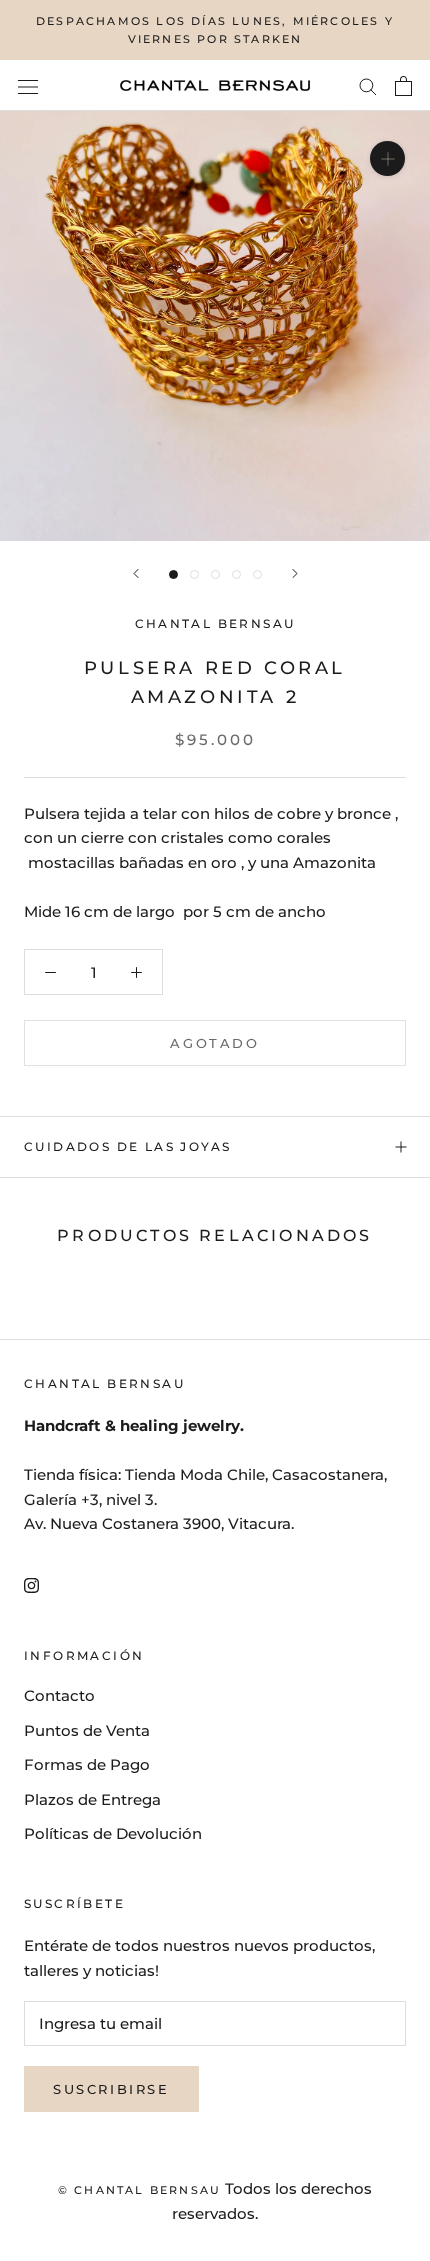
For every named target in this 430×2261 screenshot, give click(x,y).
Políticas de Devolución (113, 1833)
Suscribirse (111, 2089)
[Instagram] (31, 1585)
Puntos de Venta (87, 1730)
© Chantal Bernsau (139, 2190)
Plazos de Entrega (92, 1799)
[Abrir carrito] (403, 86)
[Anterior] (136, 573)
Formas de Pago (87, 1764)
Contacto (59, 1695)
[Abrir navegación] (28, 86)
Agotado (214, 1043)
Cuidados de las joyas (127, 1146)
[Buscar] (368, 86)
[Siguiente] (295, 573)
